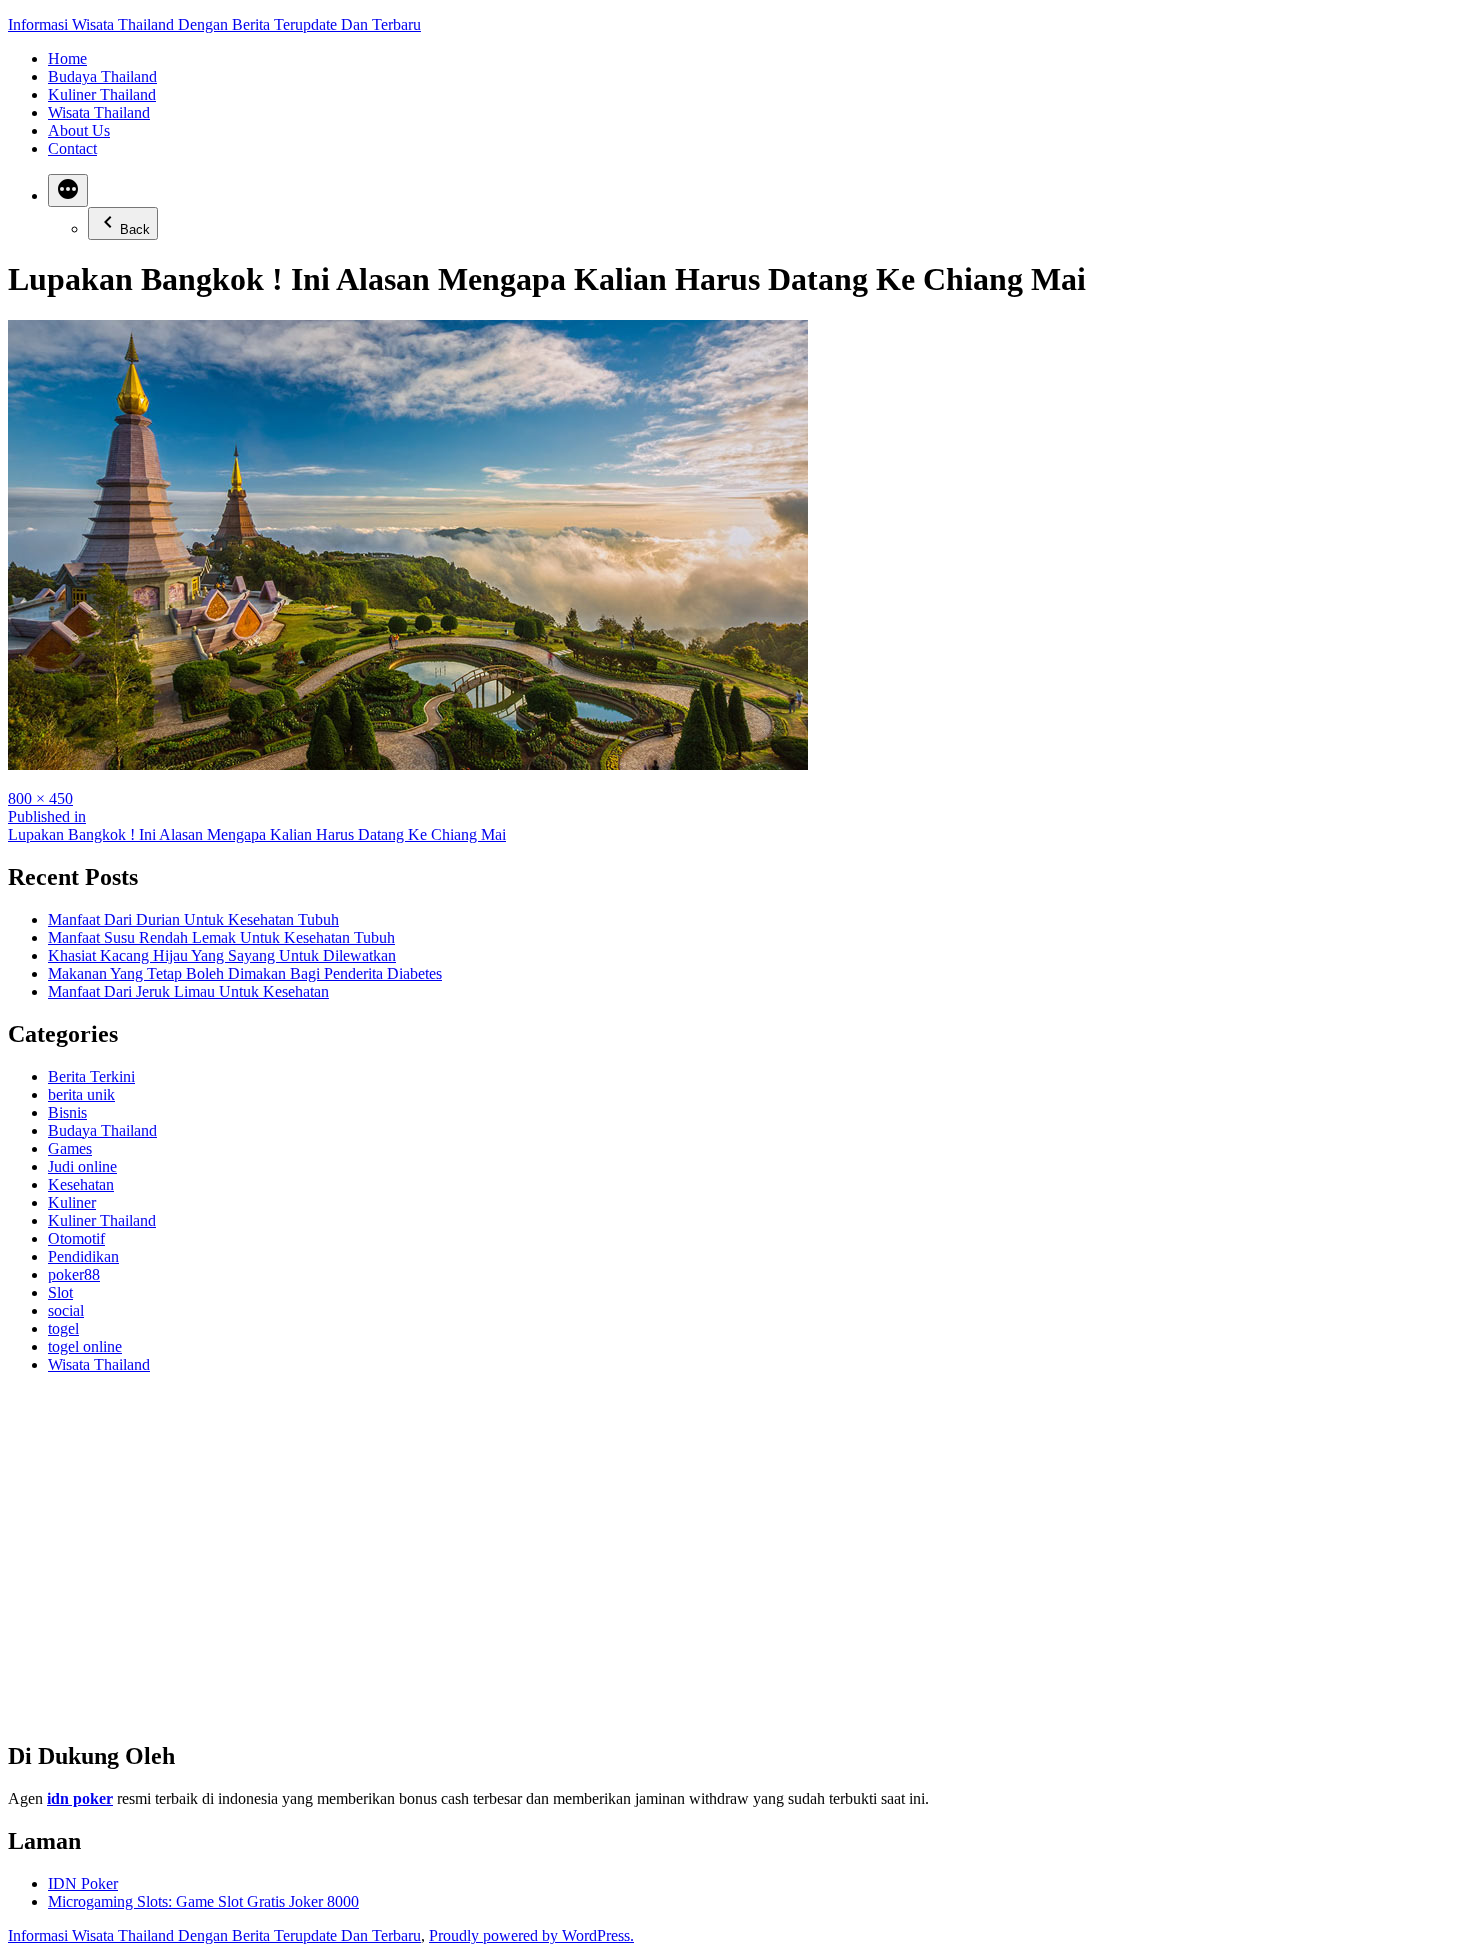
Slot (60, 1292)
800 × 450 (40, 798)
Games (70, 1148)
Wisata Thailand (99, 112)
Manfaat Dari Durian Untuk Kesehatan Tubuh (193, 919)
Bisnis (67, 1112)
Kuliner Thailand (102, 94)
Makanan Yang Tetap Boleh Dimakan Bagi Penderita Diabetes (245, 973)
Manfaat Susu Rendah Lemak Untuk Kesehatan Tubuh (221, 937)
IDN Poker (83, 1883)
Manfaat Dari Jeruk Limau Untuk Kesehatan (188, 991)
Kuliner (72, 1202)
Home (67, 58)
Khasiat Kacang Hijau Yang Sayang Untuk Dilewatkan (222, 955)
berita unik (81, 1094)
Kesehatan (81, 1184)
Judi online (82, 1166)
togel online (85, 1346)
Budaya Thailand (102, 76)
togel (63, 1328)
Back (135, 229)
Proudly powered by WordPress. (531, 1935)
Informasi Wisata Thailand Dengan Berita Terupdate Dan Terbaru (214, 24)
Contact (72, 148)
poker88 (74, 1274)
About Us (79, 130)
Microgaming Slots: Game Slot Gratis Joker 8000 (203, 1901)
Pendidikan (83, 1256)
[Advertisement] (608, 1566)
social (66, 1310)
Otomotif (76, 1238)
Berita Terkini (91, 1076)
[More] (68, 190)
